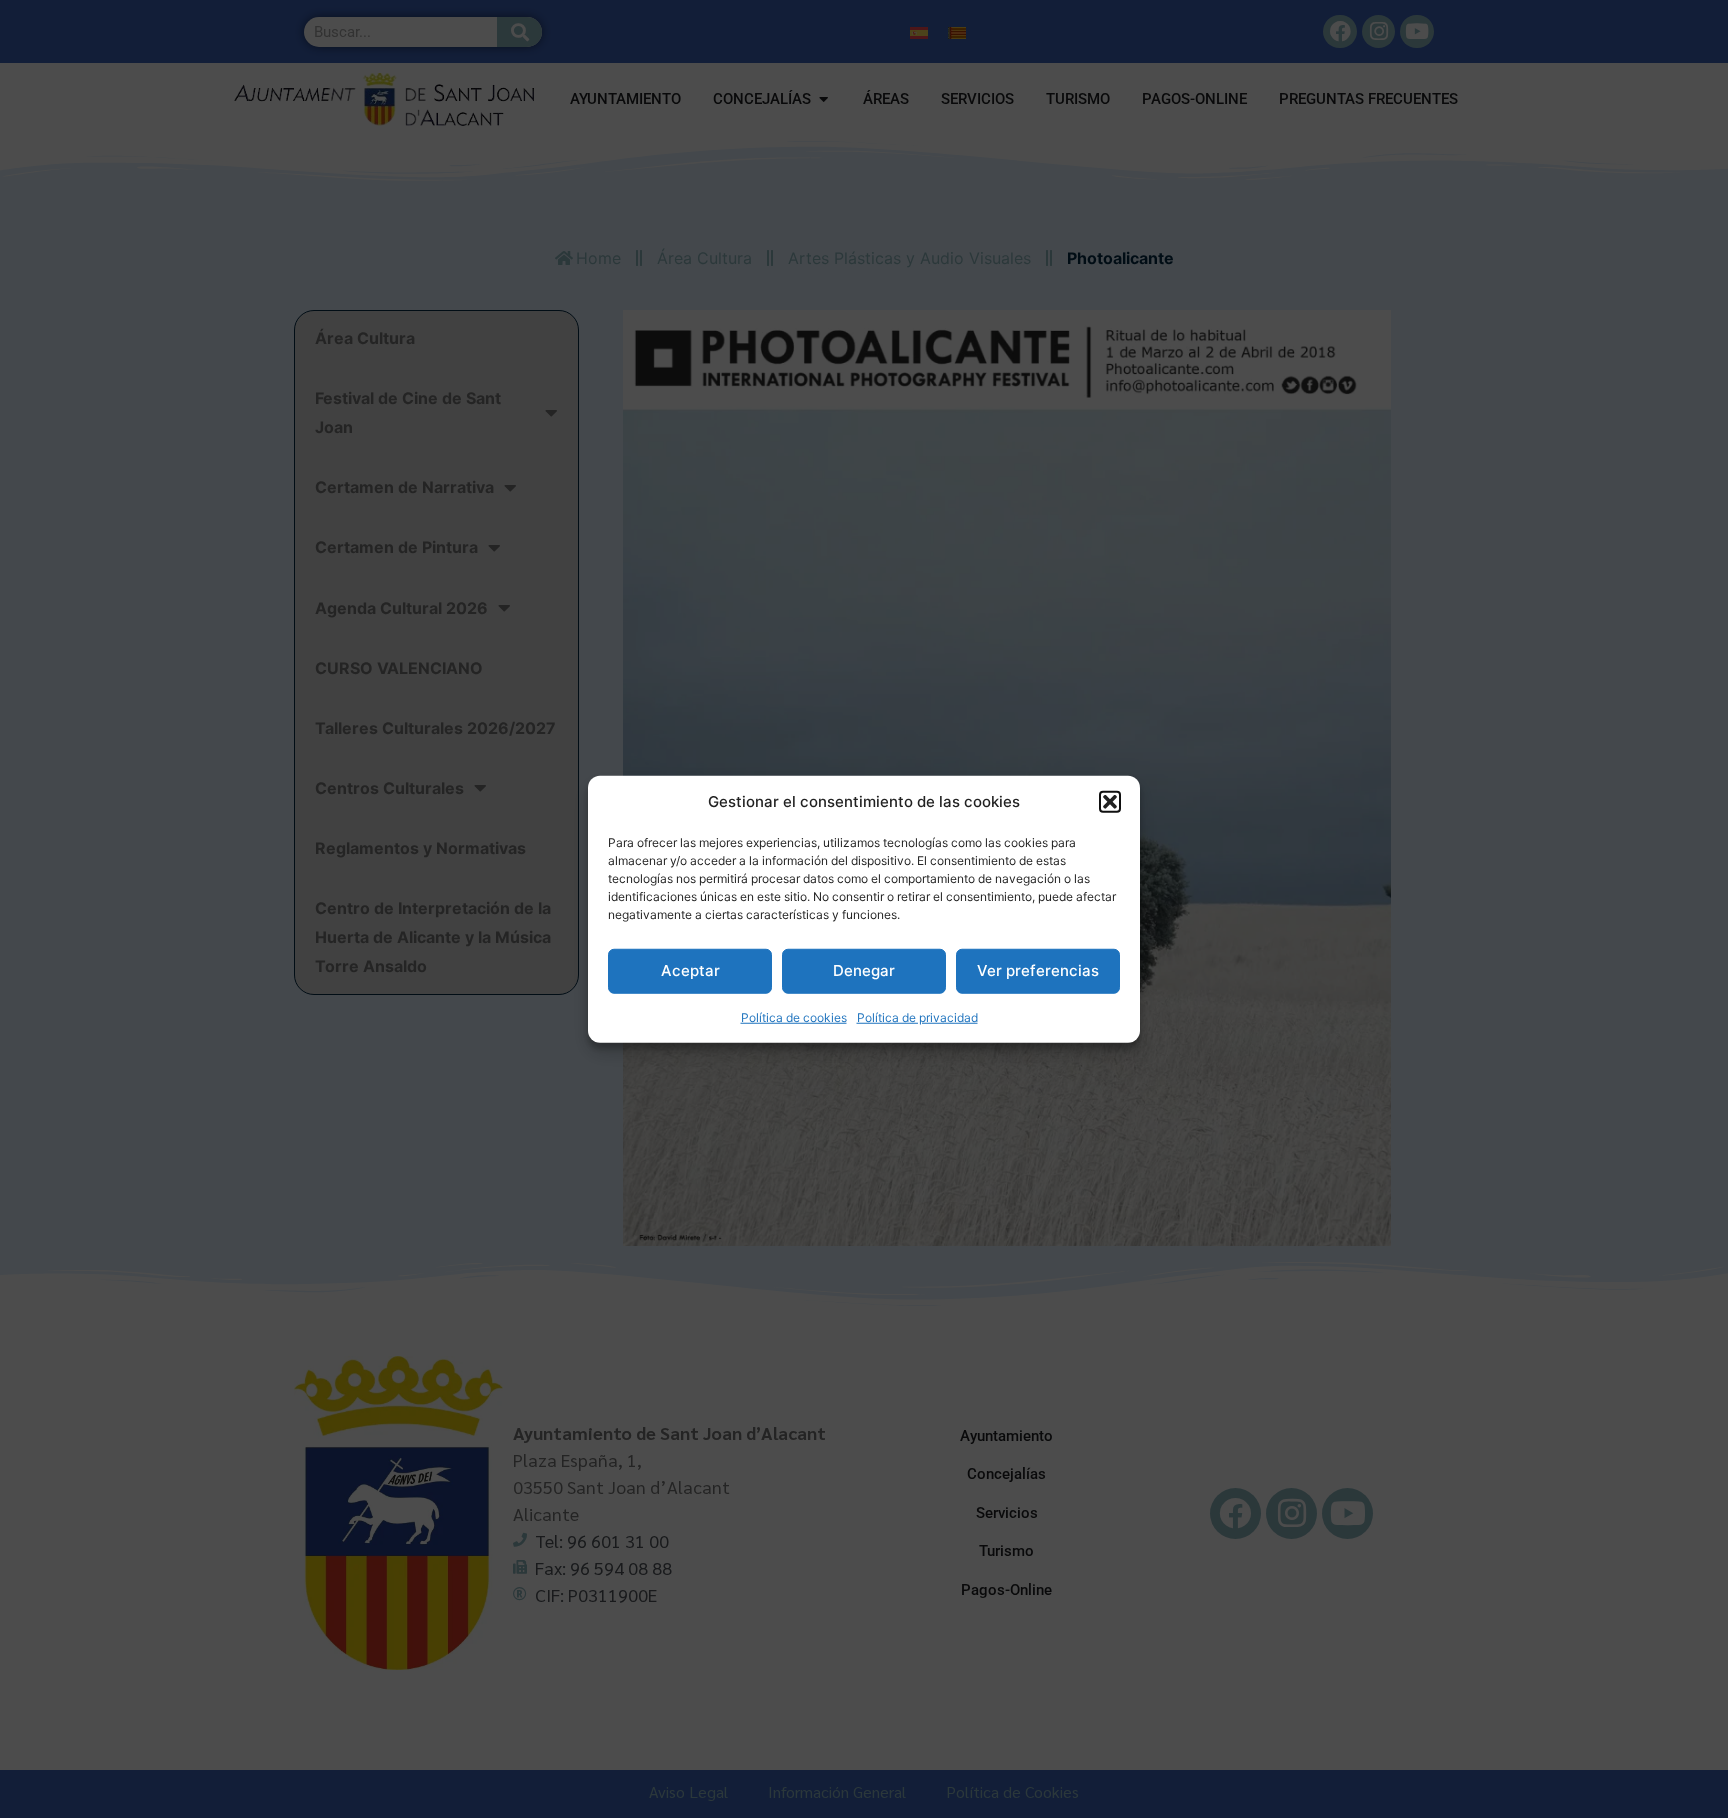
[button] (1110, 802)
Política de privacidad (917, 1016)
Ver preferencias (1038, 970)
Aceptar (690, 970)
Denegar (864, 970)
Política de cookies (794, 1016)
